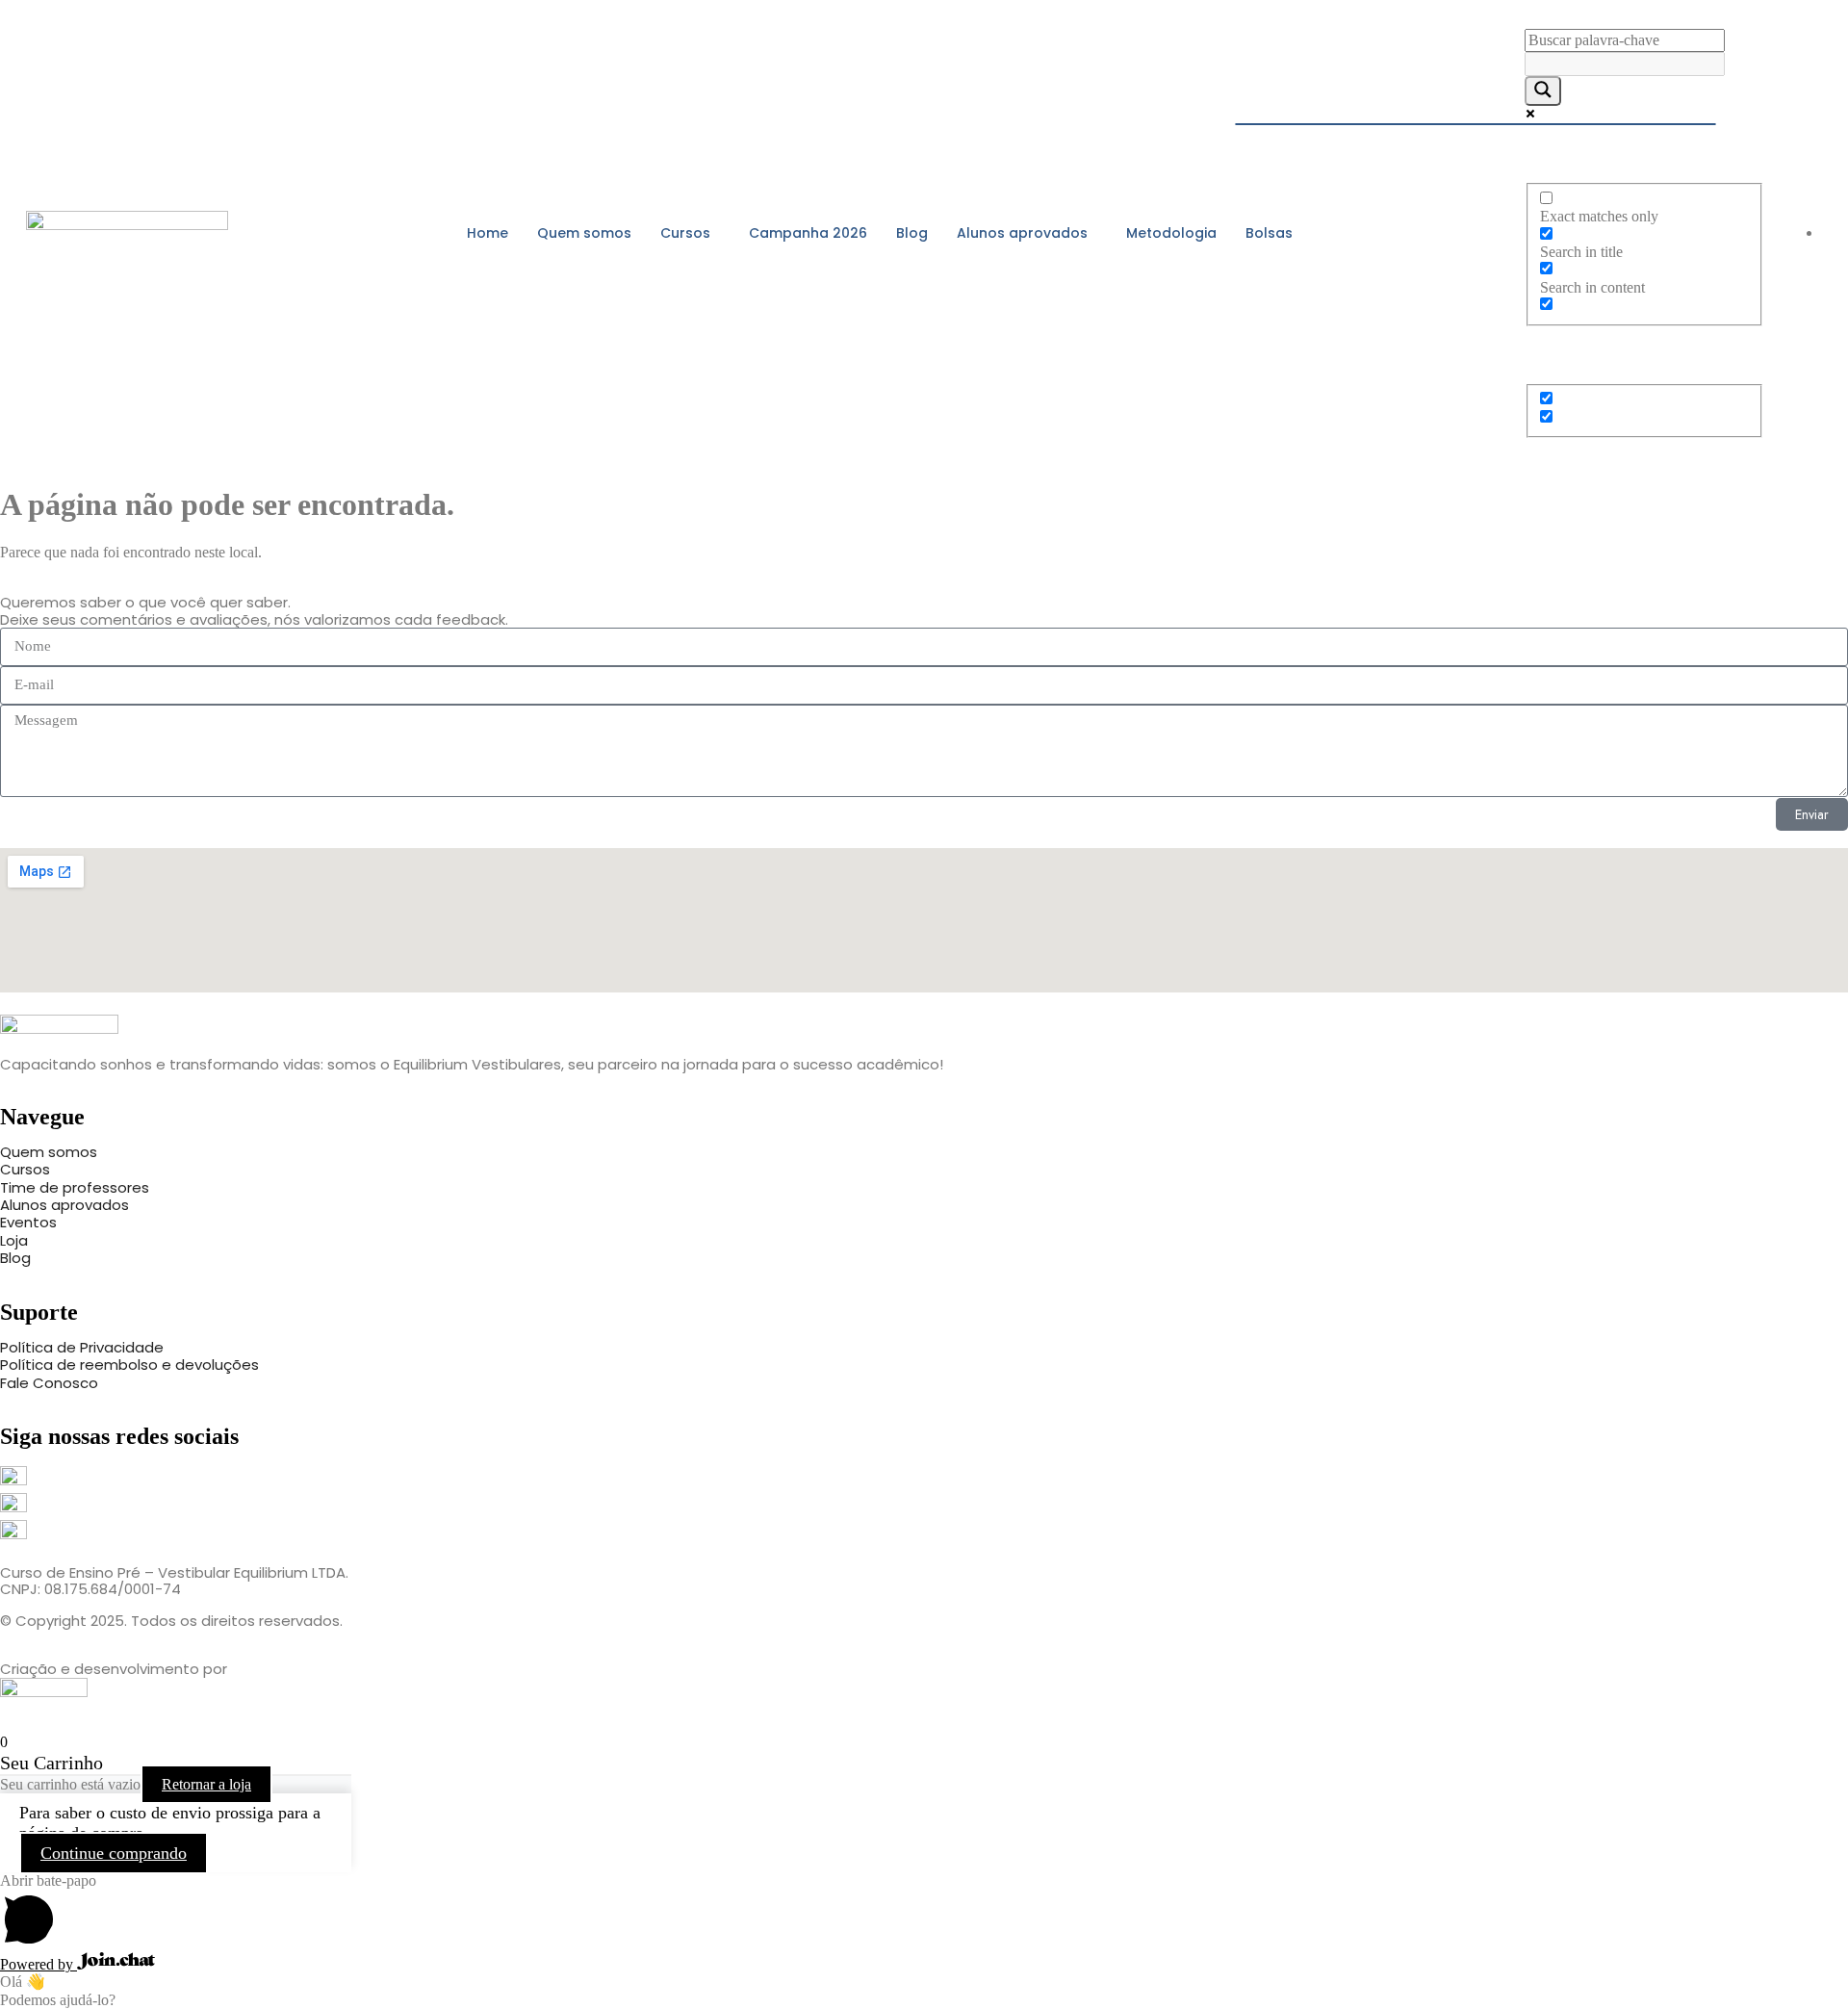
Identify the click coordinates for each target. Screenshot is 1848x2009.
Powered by (38, 1964)
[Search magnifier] (1543, 91)
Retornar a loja (206, 1784)
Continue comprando (114, 1853)
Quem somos (584, 233)
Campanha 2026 (808, 233)
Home (488, 233)
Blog (912, 233)
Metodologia (1171, 233)
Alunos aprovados (1022, 233)
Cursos (685, 233)
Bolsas (1269, 233)
